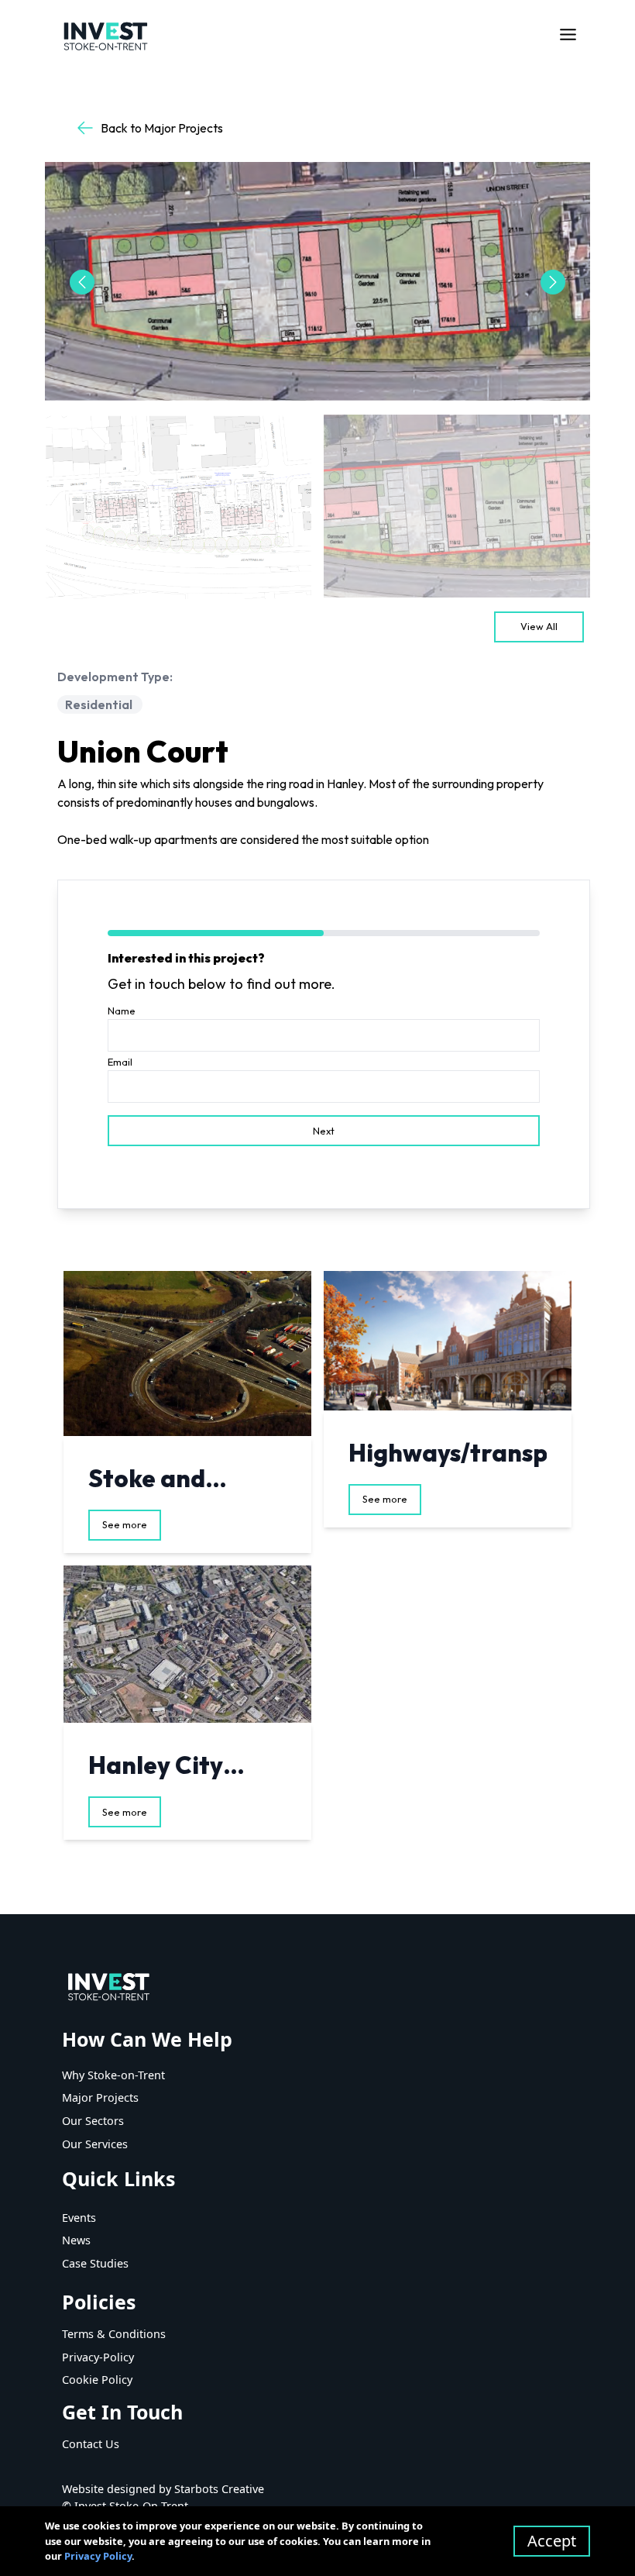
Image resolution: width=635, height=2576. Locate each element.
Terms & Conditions (114, 2334)
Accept (552, 2541)
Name (122, 1011)
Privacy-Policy (98, 2357)
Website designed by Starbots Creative (163, 2489)
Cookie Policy (97, 2380)
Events (79, 2218)
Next (324, 1131)
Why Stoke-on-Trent (113, 2075)
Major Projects (100, 2097)
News (76, 2240)
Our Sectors (93, 2121)
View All (539, 626)
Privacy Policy (98, 2556)
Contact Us (91, 2444)
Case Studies (95, 2263)
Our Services (95, 2144)
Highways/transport (467, 1453)
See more (125, 1524)
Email (120, 1062)
